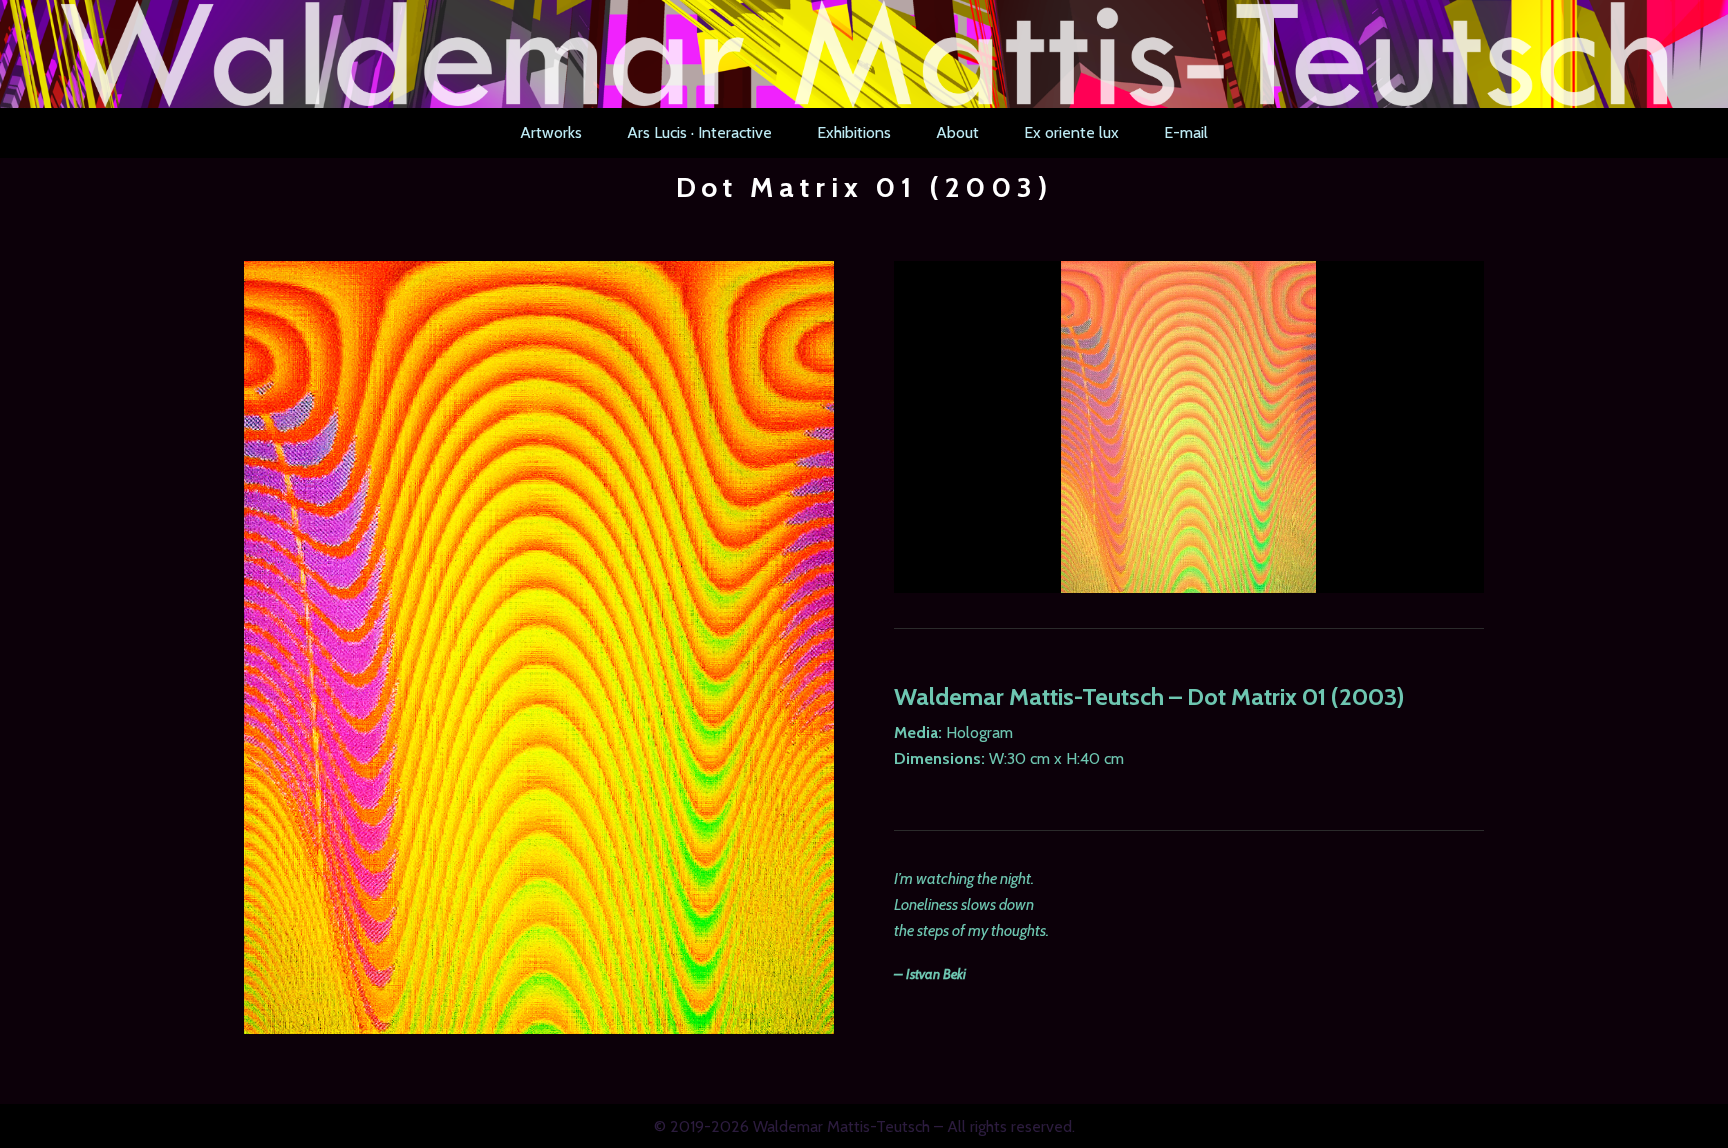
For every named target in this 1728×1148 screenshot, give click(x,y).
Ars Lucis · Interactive (699, 132)
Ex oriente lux (1071, 132)
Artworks (551, 132)
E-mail (1186, 132)
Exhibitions (854, 132)
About (957, 132)
